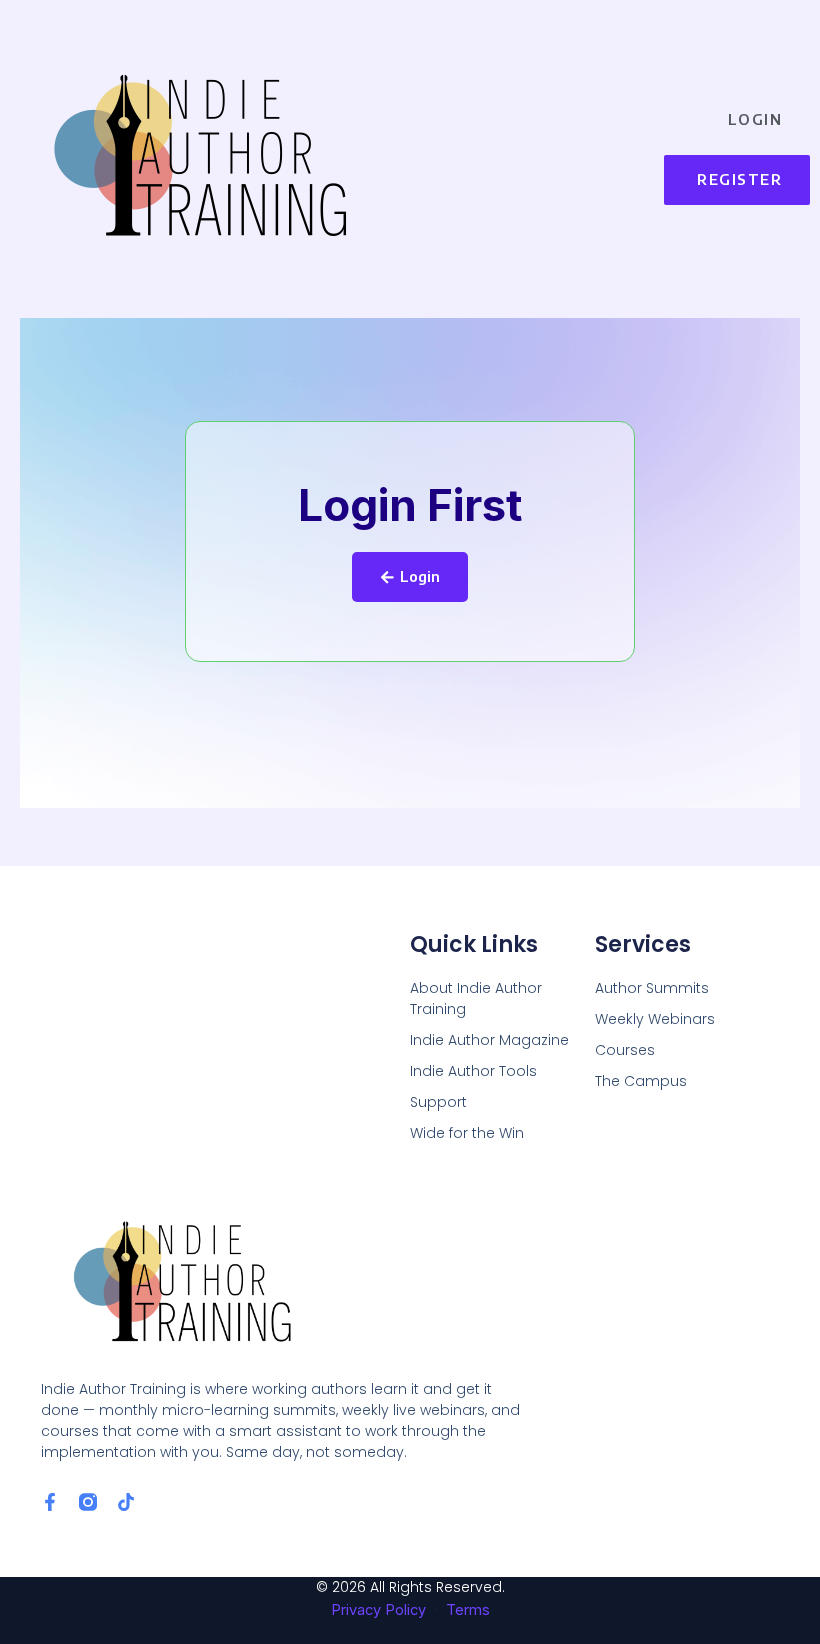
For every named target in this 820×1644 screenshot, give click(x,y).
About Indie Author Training (476, 998)
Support (438, 1102)
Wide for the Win (467, 1133)
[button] (545, 150)
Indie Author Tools (473, 1071)
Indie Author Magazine (489, 1040)
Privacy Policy (378, 1610)
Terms (468, 1610)
